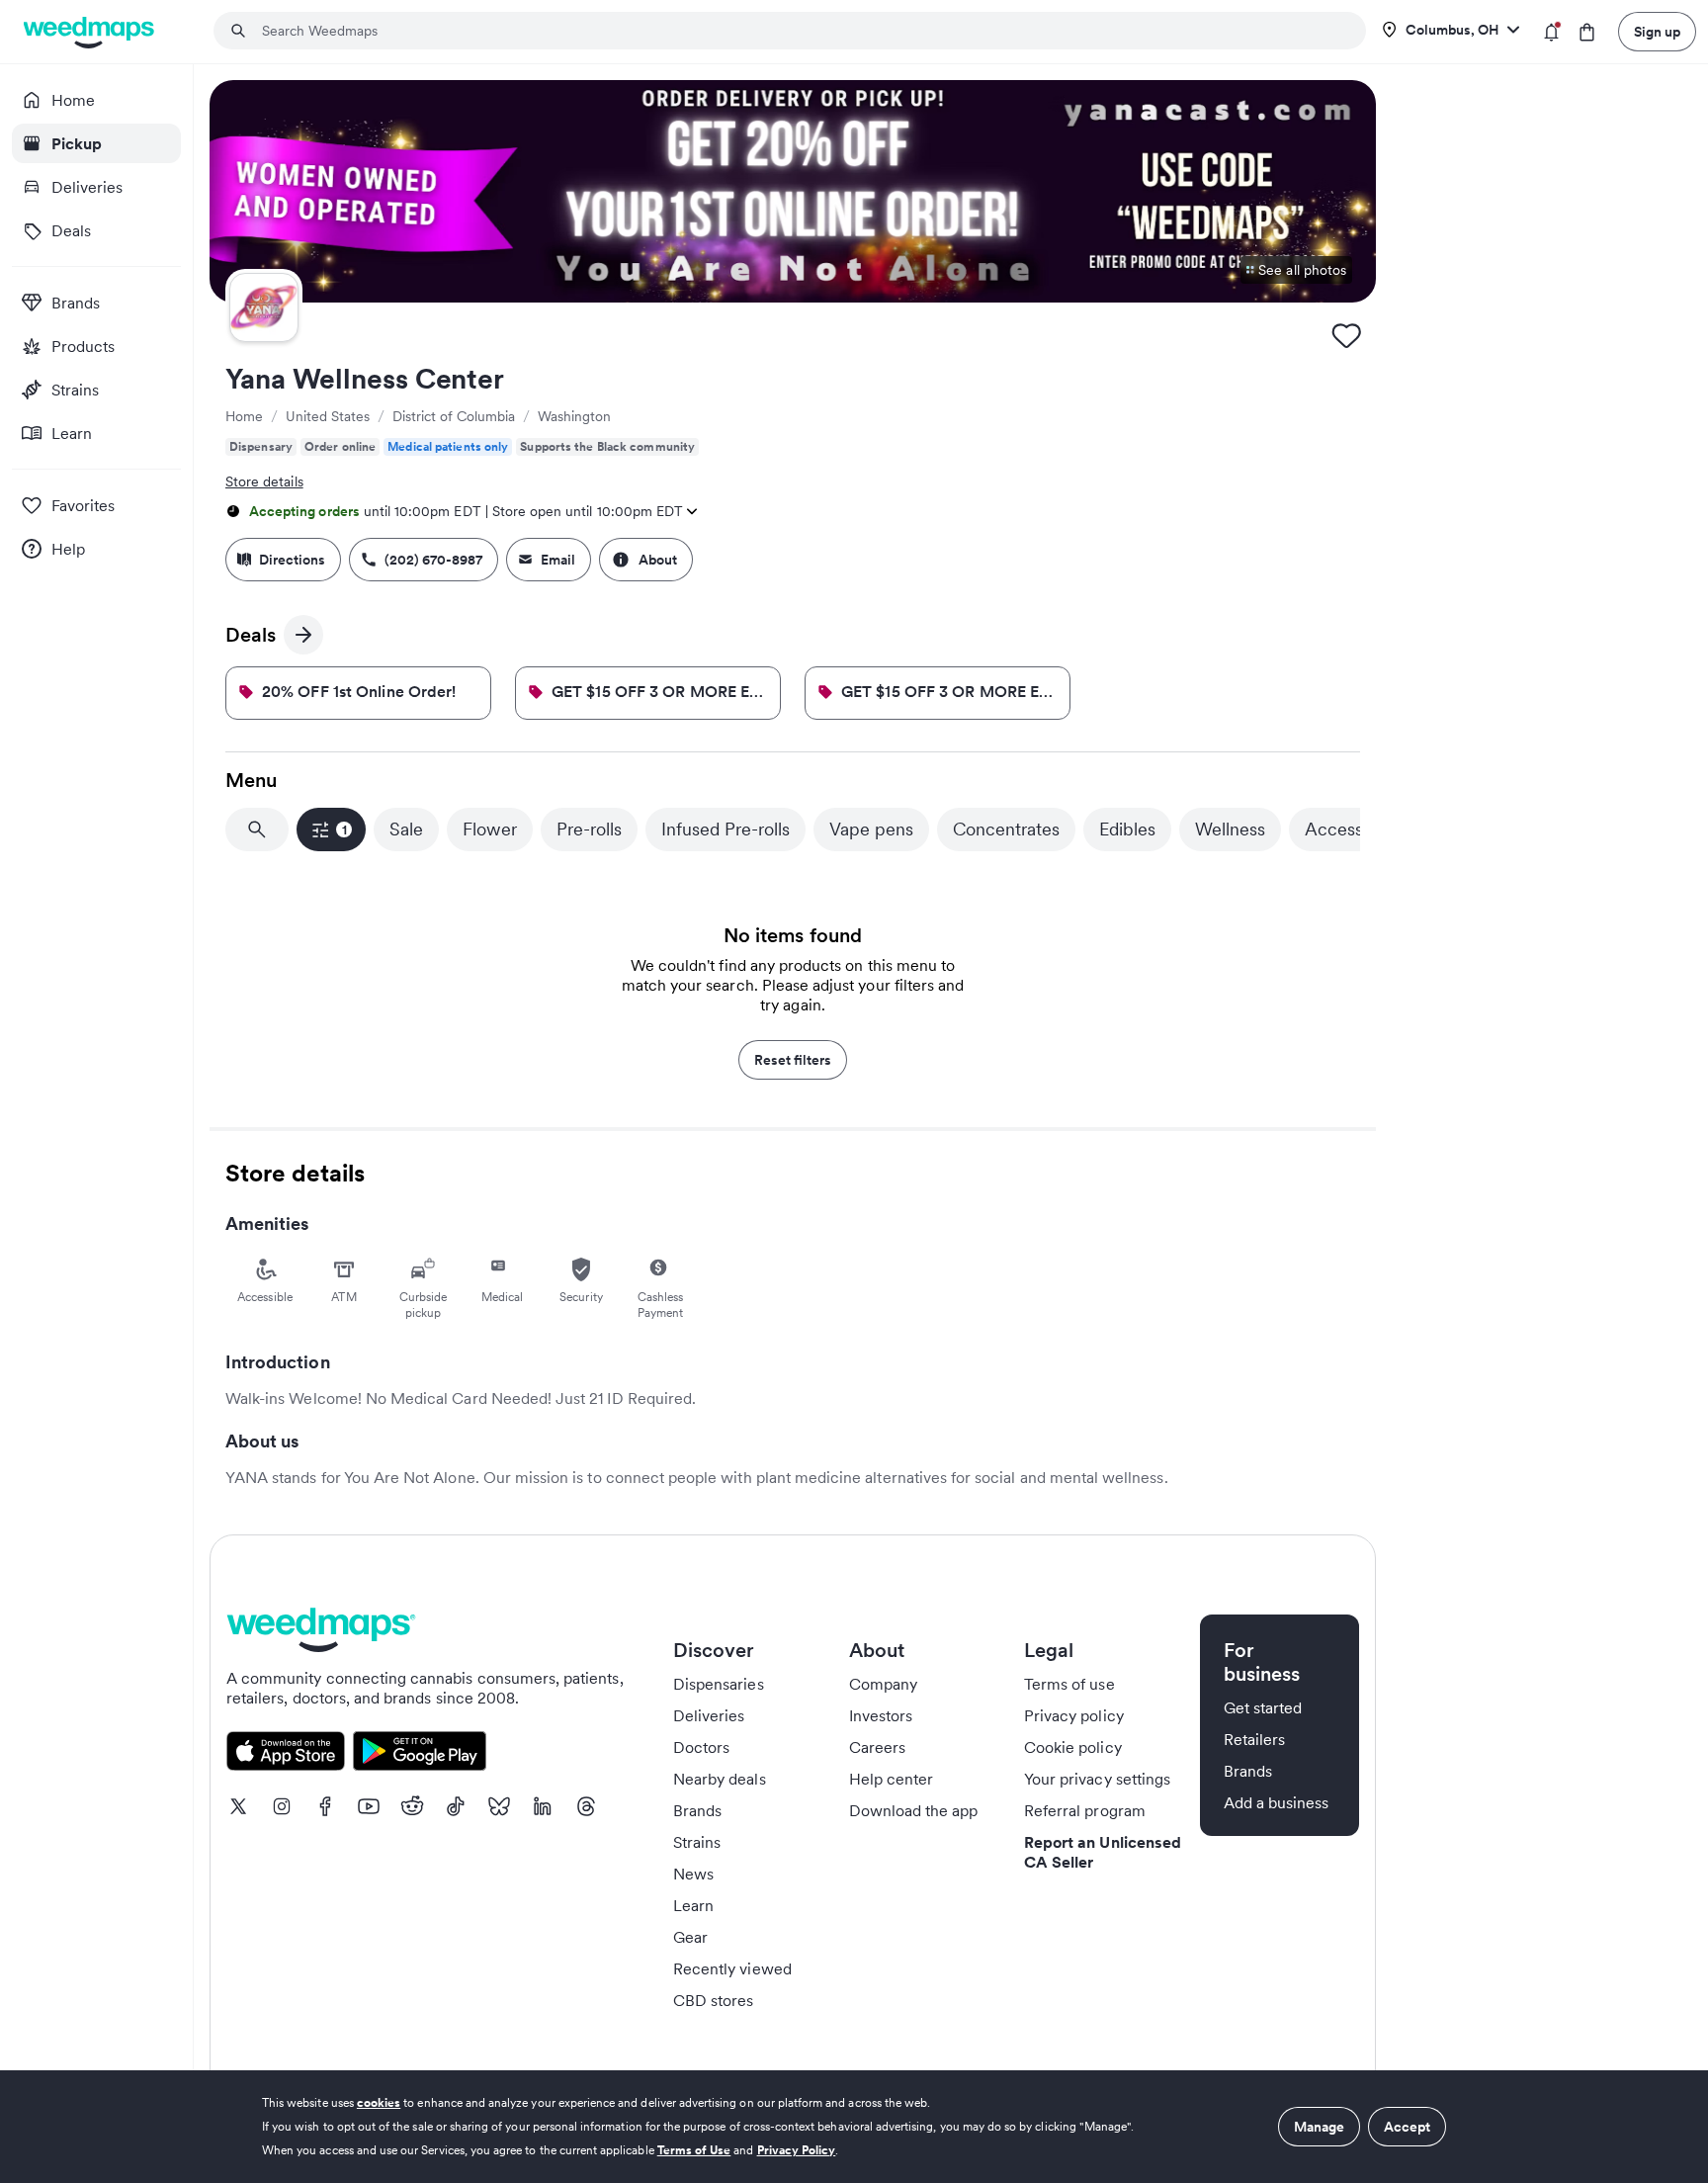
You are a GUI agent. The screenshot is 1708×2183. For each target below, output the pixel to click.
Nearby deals (720, 1779)
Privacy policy (1074, 1715)
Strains (697, 1842)
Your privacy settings (1097, 1779)
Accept (1407, 2127)
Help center (892, 1779)
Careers (877, 1747)
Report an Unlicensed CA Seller (1103, 1852)
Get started (1263, 1707)
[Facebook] (325, 1806)
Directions (292, 560)
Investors (881, 1715)
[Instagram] (282, 1806)
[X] (238, 1806)
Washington (574, 416)
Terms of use (1069, 1684)
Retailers (1254, 1739)
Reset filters (793, 1060)
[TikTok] (456, 1806)
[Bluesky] (499, 1806)
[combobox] (802, 31)
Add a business (1277, 1802)
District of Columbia (454, 416)
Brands (697, 1810)
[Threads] (586, 1806)
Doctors (701, 1747)
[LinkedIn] (543, 1806)
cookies (379, 2102)
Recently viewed (732, 1968)
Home (244, 416)
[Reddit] (412, 1806)
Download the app (914, 1810)
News (693, 1874)
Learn (693, 1905)
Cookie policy (1073, 1747)
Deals (261, 638)
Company (883, 1684)
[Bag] (1587, 32)
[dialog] (854, 2127)
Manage (1319, 2127)
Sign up (1657, 32)
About (658, 560)
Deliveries (709, 1715)
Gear (690, 1937)
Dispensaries (719, 1684)
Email (558, 560)
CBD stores (714, 2000)
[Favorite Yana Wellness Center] (1346, 335)
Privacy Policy (797, 2150)
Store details (264, 481)
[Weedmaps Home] (90, 32)
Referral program (1085, 1810)
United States (328, 416)
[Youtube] (369, 1806)
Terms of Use (694, 2150)
